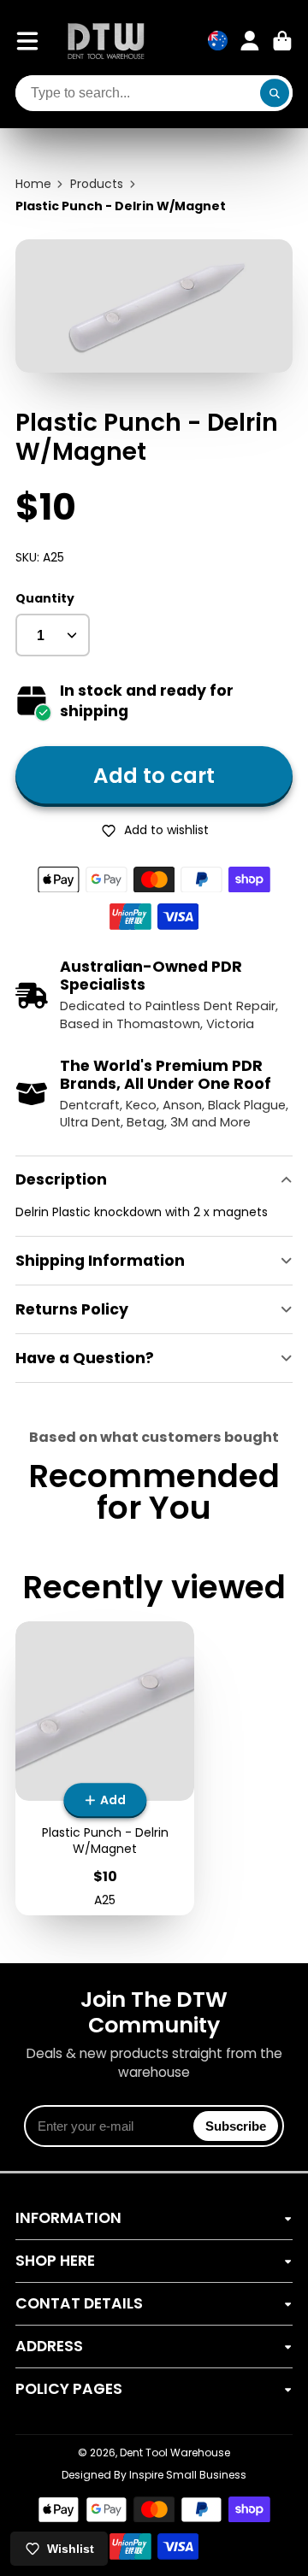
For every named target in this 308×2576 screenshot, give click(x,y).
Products (97, 184)
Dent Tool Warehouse (175, 2452)
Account (250, 41)
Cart (282, 41)
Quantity (45, 599)
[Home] (106, 41)
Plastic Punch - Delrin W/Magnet (105, 1768)
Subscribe (236, 2126)
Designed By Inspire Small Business (154, 2475)
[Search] (275, 93)
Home (33, 184)
